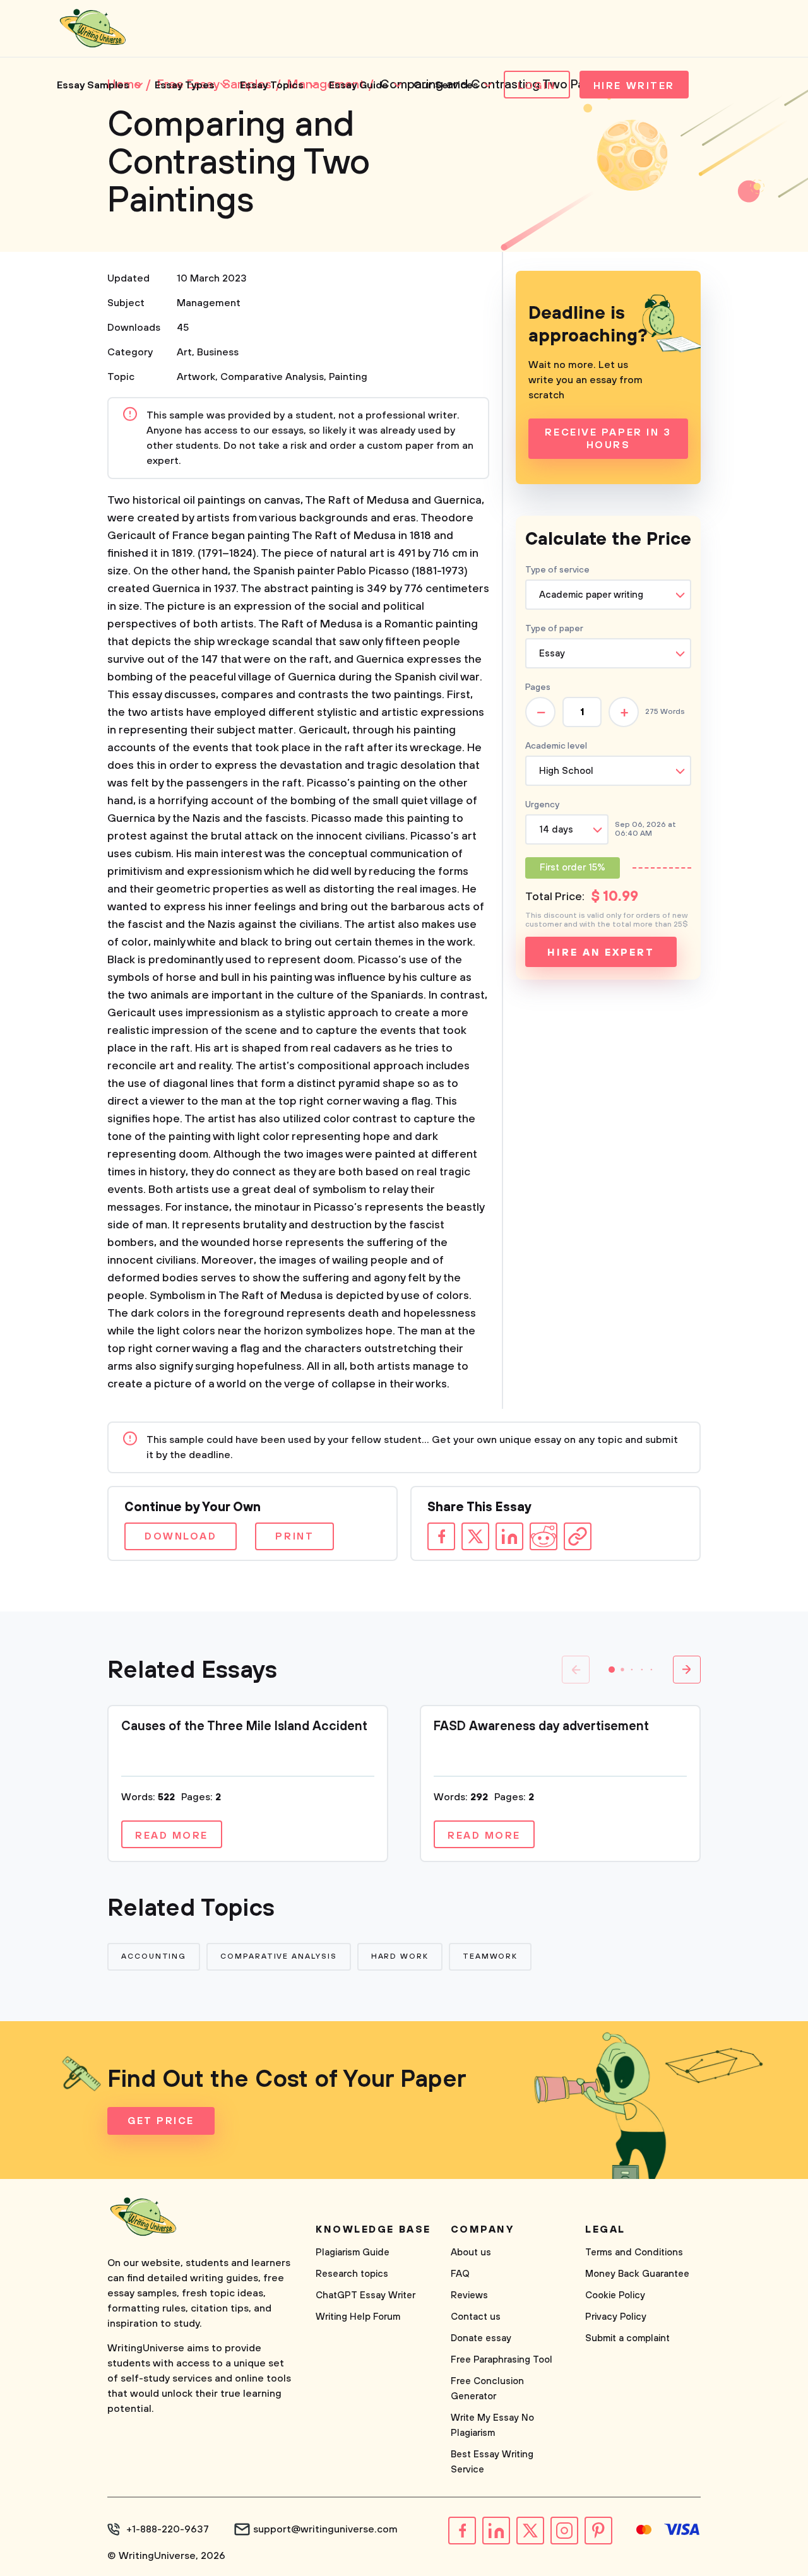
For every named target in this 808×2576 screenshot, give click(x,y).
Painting (348, 377)
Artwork (196, 377)
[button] (612, 1670)
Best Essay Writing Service (492, 2462)
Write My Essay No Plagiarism (492, 2425)
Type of (554, 629)
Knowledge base (373, 2229)
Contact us (476, 2317)
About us (471, 2253)
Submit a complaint (627, 2338)
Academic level (556, 746)
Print (294, 1536)
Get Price (161, 2121)
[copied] (578, 1536)
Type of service (557, 570)
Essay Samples (93, 85)
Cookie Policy (615, 2295)
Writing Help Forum (358, 2317)
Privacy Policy (616, 2317)
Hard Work (400, 1956)
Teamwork (490, 1956)
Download (181, 1536)
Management (209, 303)
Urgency (542, 805)
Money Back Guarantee (637, 2274)
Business (218, 352)
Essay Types (185, 85)
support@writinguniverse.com (325, 2529)
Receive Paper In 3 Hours (608, 439)
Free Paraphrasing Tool (502, 2360)
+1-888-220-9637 (168, 2529)
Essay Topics (272, 85)
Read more (172, 1836)
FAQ (460, 2274)
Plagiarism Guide (353, 2253)
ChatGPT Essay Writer (365, 2295)
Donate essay (481, 2338)
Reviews (469, 2295)
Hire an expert (601, 953)
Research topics (352, 2274)
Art (184, 352)
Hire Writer (634, 86)
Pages (538, 687)
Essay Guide (359, 85)
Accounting (154, 1956)
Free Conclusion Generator (487, 2389)
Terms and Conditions (634, 2253)
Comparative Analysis (272, 377)
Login (537, 86)
